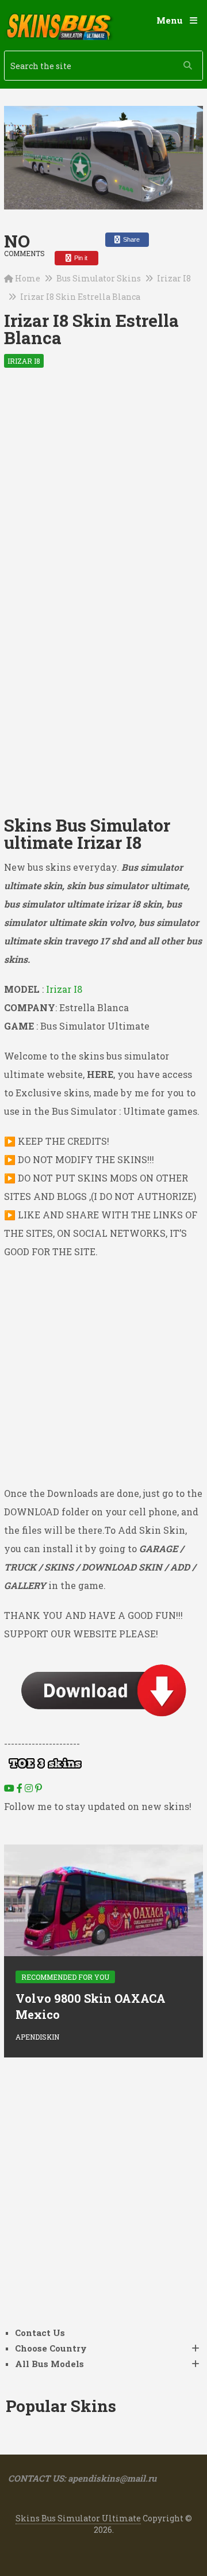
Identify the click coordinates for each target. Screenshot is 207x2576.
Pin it (80, 258)
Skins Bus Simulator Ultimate (78, 2518)
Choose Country (51, 2348)
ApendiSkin (37, 2037)
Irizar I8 (174, 278)
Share (131, 239)
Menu (170, 20)
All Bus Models (49, 2364)
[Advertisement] (103, 491)
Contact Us (40, 2333)
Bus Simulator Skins (99, 278)
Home (28, 278)
